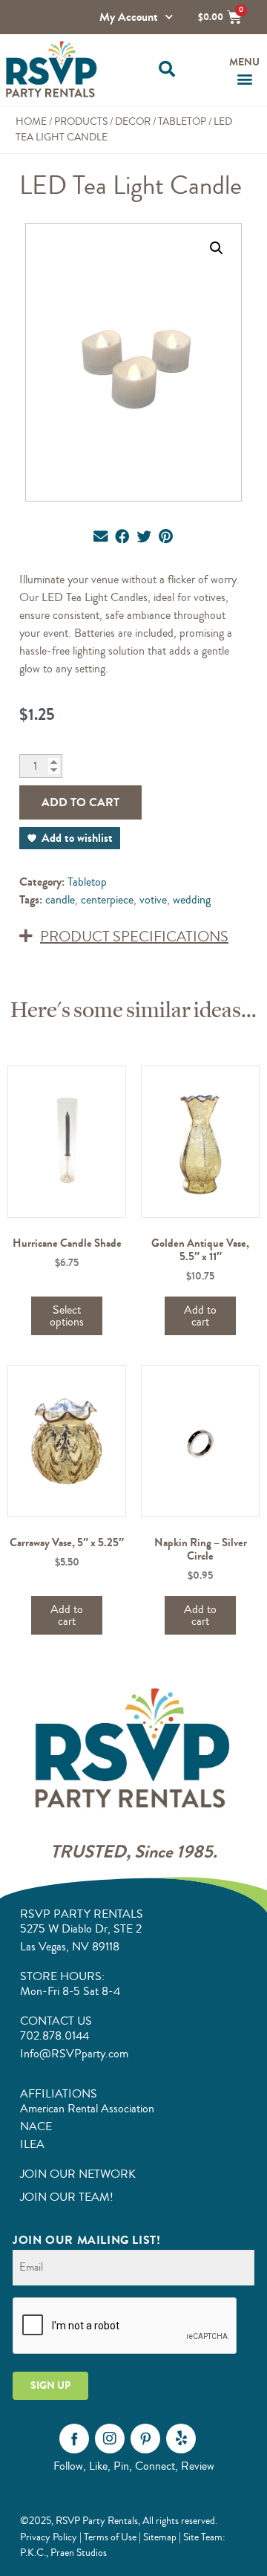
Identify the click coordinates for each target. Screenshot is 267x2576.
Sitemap (160, 2537)
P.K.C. (33, 2553)
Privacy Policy (49, 2537)
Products (81, 121)
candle (60, 900)
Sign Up (50, 2385)
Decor (133, 121)
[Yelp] (181, 2439)
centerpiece (107, 900)
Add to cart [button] (200, 1316)
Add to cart (80, 802)
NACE (36, 2126)
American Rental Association (87, 2109)
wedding (192, 900)
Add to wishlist (77, 838)
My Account (129, 17)
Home (31, 121)
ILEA (32, 2144)
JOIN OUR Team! (67, 2197)
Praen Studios (79, 2553)
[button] (167, 69)
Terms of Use (110, 2537)
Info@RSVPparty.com (74, 2054)
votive (153, 900)
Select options (67, 1316)
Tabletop (182, 121)
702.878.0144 (55, 2036)
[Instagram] (110, 2439)
